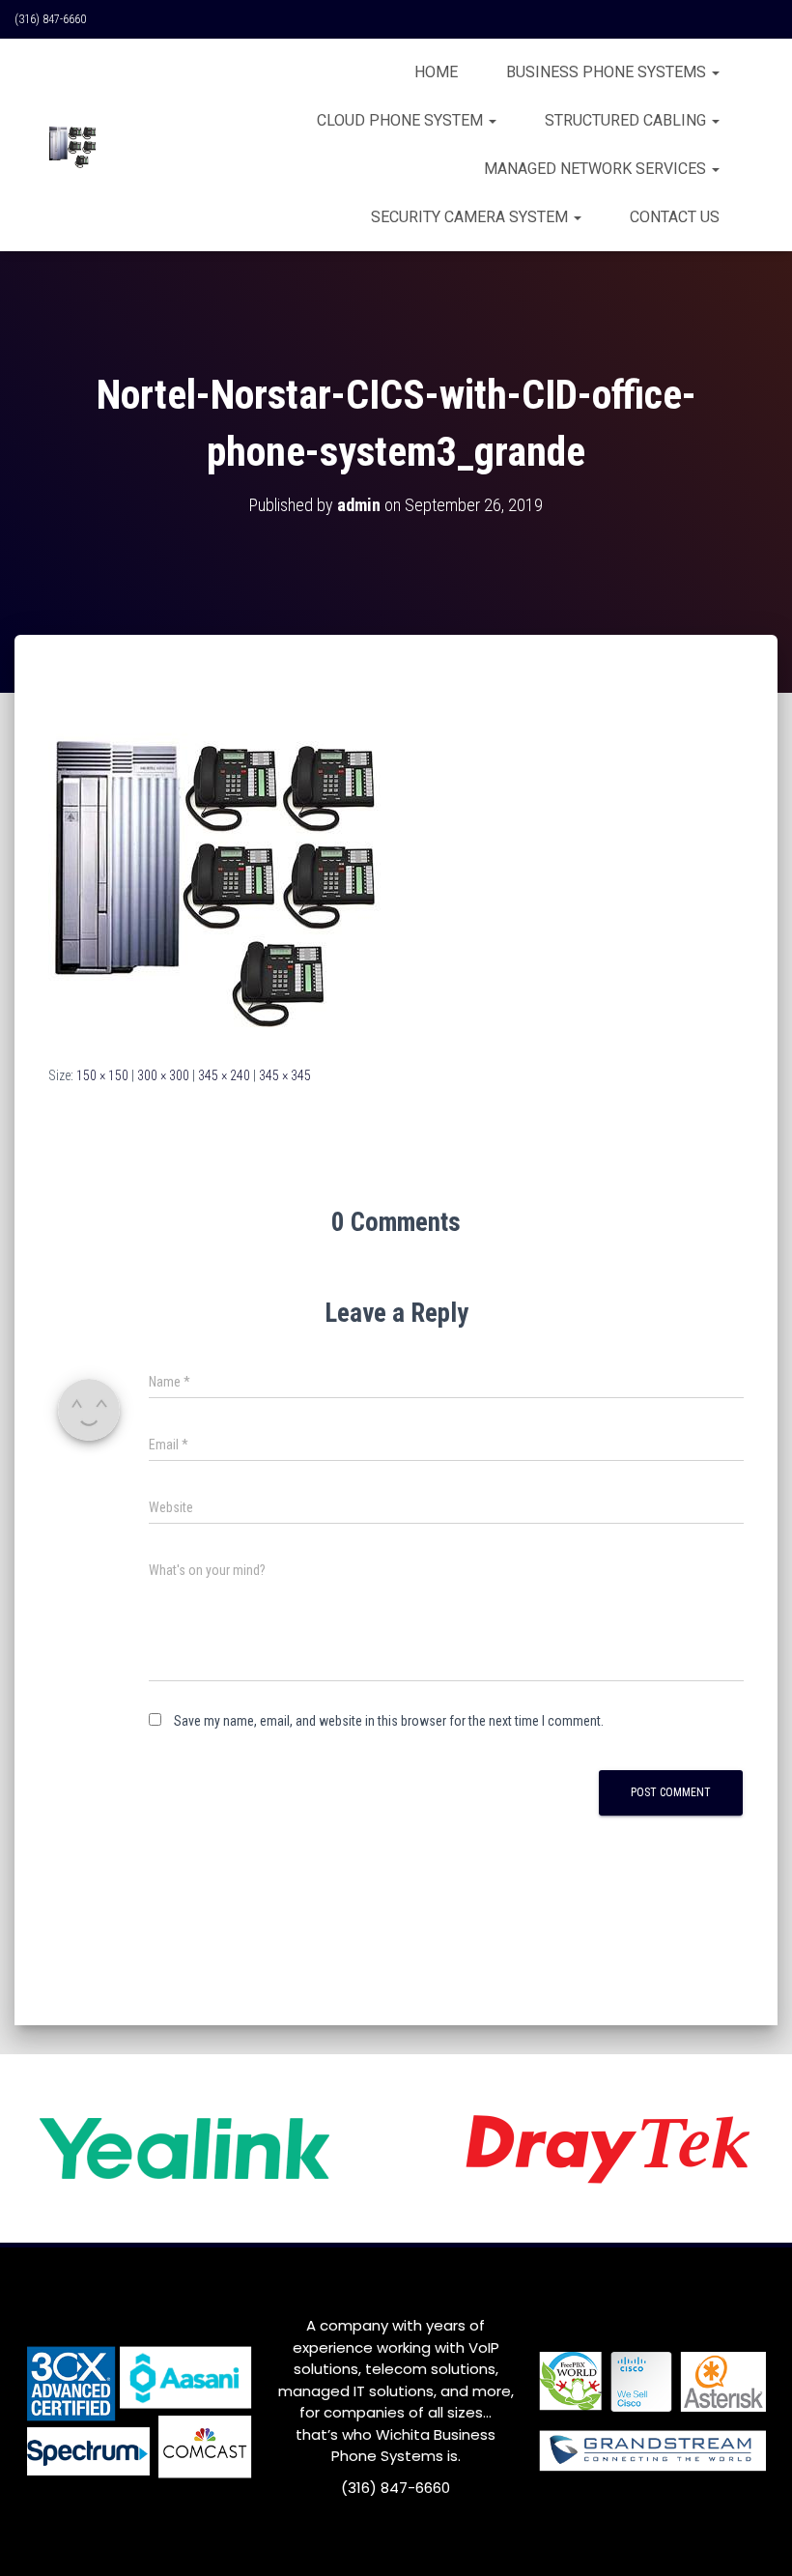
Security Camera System (471, 217)
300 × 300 (163, 1075)
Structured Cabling (627, 120)
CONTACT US (675, 217)
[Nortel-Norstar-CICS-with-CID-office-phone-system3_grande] (215, 868)
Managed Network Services (597, 169)
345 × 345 (285, 1075)
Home (436, 72)
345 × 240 (224, 1075)
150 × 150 (102, 1075)
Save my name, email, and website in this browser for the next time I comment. (389, 1721)
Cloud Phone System (402, 120)
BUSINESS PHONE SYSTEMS (608, 72)
